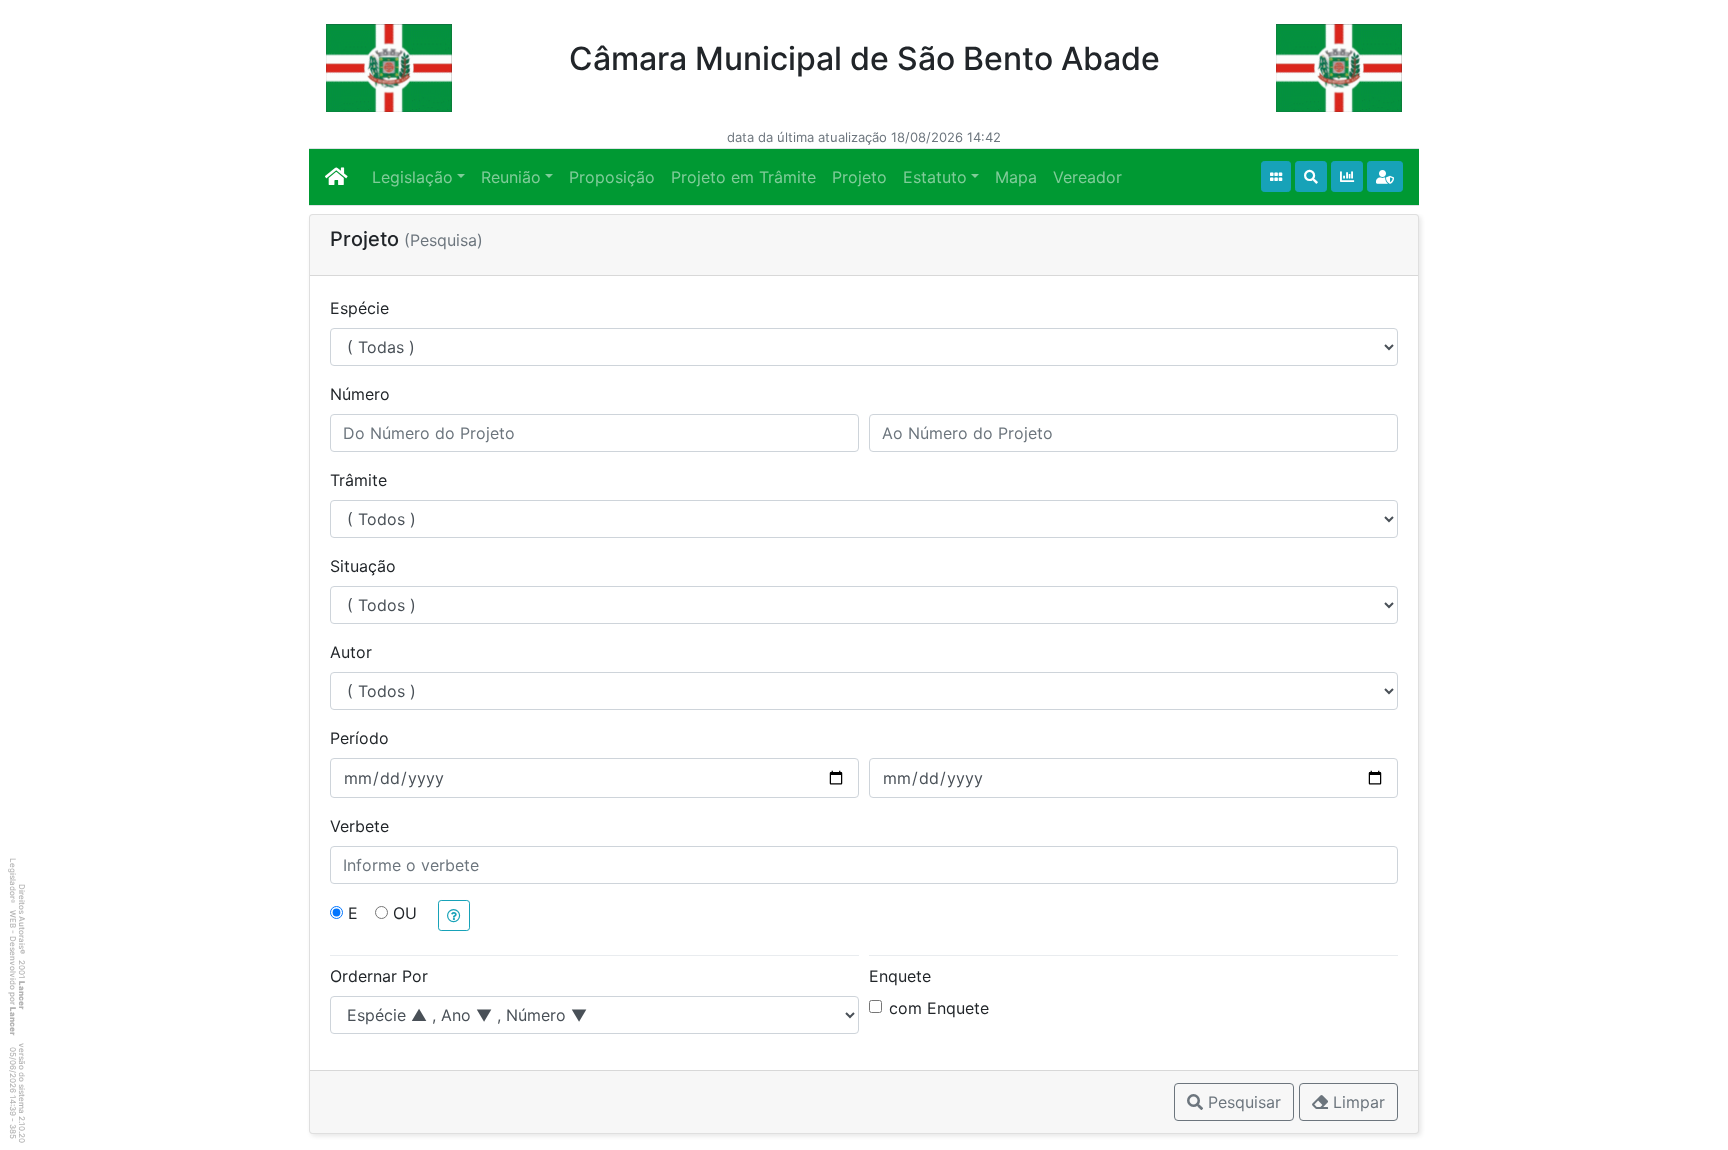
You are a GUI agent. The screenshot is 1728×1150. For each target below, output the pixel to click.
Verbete (359, 826)
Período (359, 738)
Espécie (359, 308)
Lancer (22, 995)
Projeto (859, 177)
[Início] (1276, 176)
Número (360, 394)
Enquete (900, 976)
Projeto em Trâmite (743, 177)
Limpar (1356, 1102)
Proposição (612, 177)
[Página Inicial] (336, 177)
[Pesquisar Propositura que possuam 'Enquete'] (1347, 176)
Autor (351, 652)
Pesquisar (1242, 1102)
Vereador (1087, 177)
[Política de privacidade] (1385, 176)
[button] (454, 915)
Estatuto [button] (935, 177)
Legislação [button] (412, 177)
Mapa (1016, 177)
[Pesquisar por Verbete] (1311, 176)
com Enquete (939, 1008)
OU (405, 913)
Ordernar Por (379, 976)
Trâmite (358, 480)
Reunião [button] (511, 177)
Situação (363, 566)
